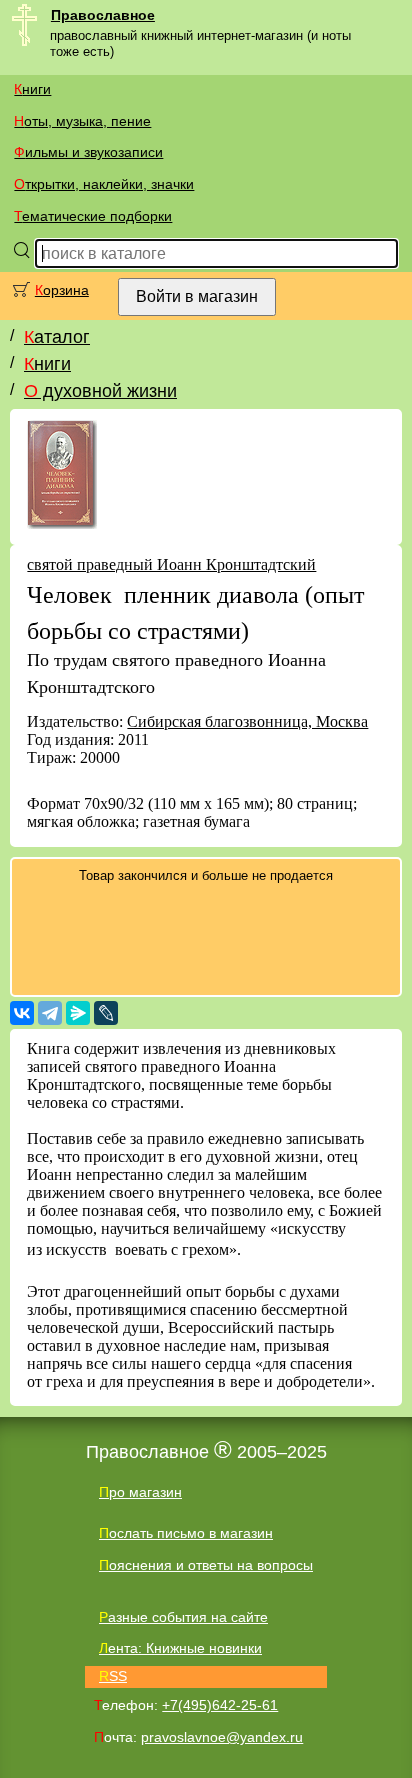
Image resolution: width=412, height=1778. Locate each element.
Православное (103, 15)
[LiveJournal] (106, 1013)
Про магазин (140, 1492)
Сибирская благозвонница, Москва (247, 721)
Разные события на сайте (183, 1617)
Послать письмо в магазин (186, 1533)
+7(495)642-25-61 (220, 1705)
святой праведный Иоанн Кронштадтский (171, 564)
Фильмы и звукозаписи (88, 152)
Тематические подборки (93, 216)
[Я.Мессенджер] (78, 1013)
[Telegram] (50, 1013)
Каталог (57, 337)
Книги (32, 89)
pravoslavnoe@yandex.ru (222, 1737)
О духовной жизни (100, 391)
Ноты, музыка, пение (82, 121)
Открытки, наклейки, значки (104, 184)
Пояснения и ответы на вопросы (206, 1565)
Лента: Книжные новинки (180, 1648)
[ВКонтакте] (22, 1013)
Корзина (62, 290)
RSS (113, 1676)
